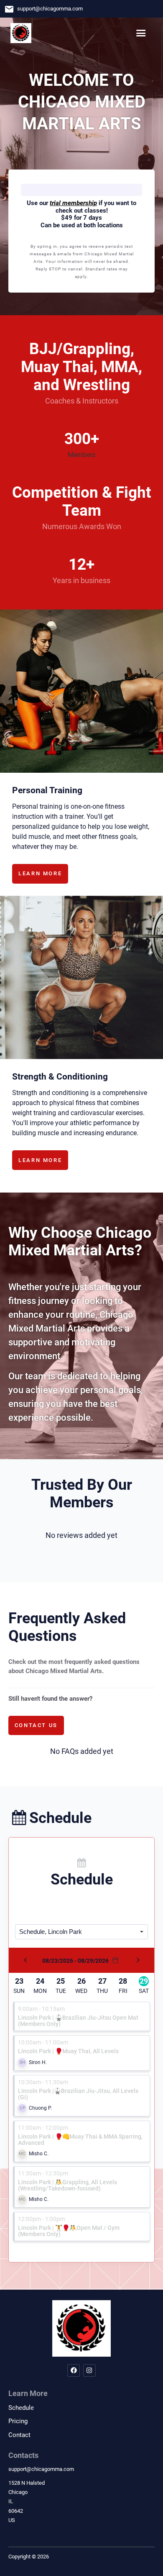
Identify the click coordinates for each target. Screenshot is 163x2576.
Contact (19, 2435)
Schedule (21, 2408)
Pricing (18, 2421)
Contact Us (36, 1725)
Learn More (40, 873)
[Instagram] (89, 2370)
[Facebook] (74, 2370)
